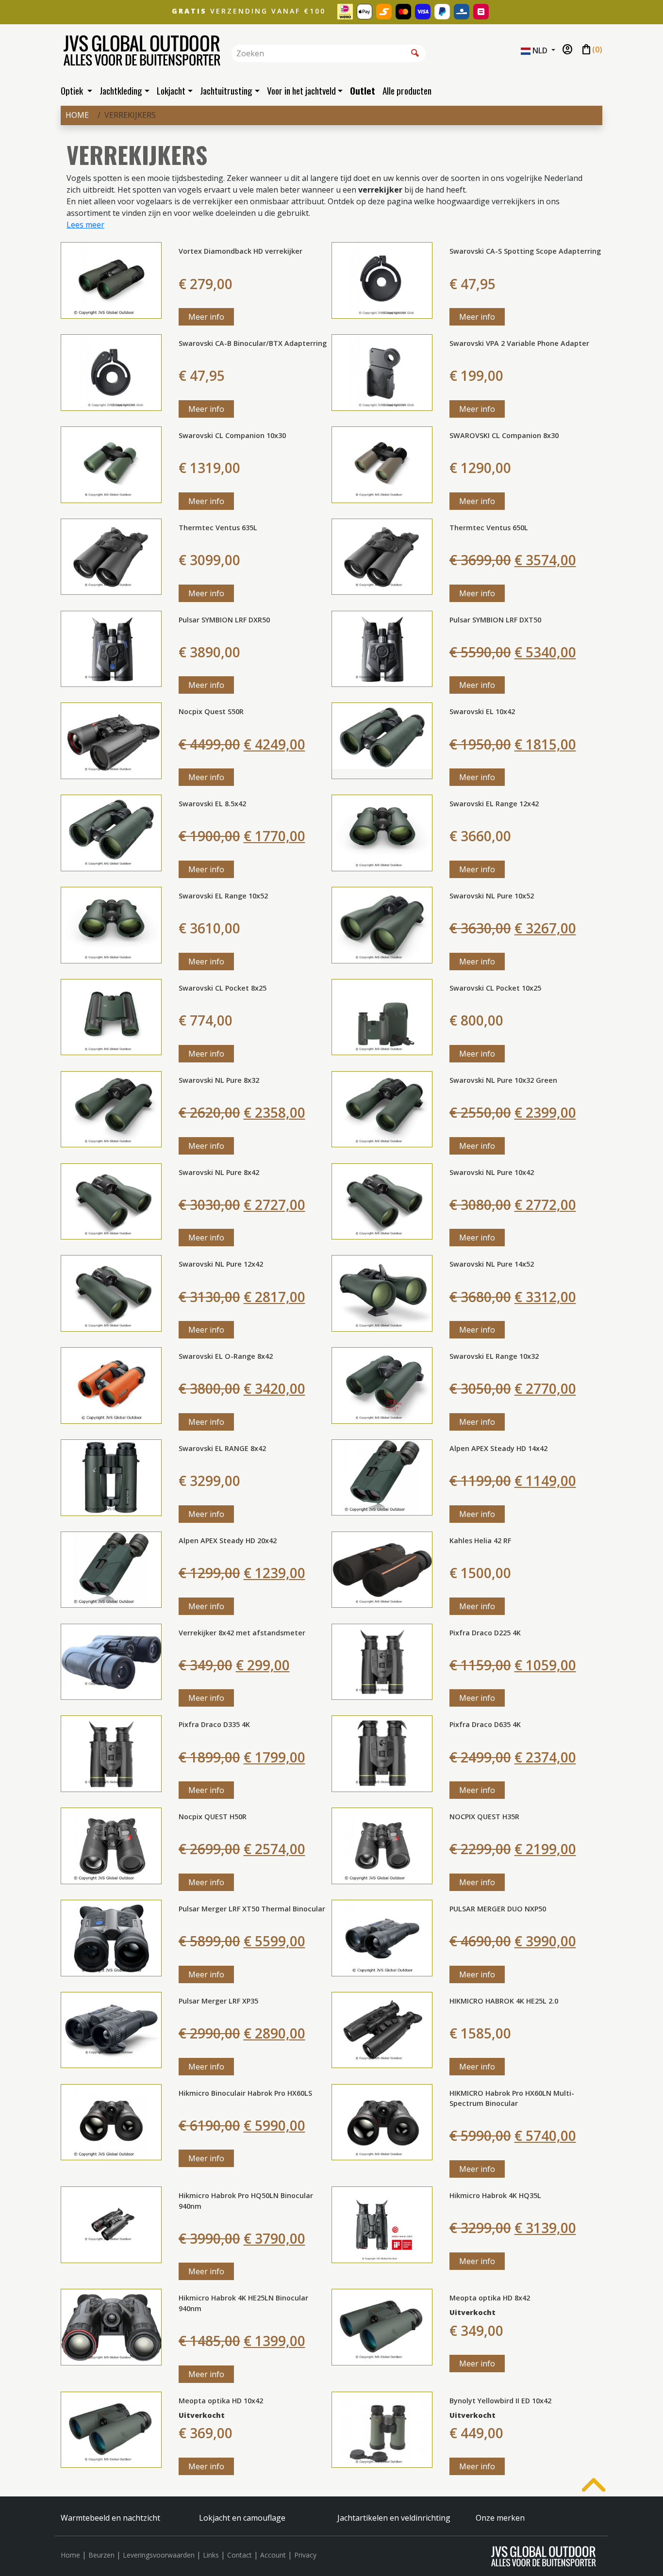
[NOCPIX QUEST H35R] (382, 1845)
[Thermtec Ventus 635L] (111, 556)
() (591, 50)
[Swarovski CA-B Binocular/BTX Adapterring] (111, 372)
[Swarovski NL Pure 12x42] (111, 1292)
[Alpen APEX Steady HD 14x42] (382, 1477)
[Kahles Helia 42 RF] (382, 1569)
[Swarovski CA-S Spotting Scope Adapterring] (382, 279)
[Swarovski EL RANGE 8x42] (111, 1477)
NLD (540, 50)
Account (273, 2555)
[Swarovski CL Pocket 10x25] (382, 1016)
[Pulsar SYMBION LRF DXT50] (382, 648)
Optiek (73, 90)
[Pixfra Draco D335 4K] (111, 1753)
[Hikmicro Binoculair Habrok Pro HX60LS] (111, 2121)
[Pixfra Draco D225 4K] (382, 1661)
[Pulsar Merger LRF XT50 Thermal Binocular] (111, 1937)
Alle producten (407, 90)
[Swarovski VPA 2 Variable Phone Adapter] (382, 372)
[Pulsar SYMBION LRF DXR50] (111, 648)
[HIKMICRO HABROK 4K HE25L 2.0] (382, 2029)
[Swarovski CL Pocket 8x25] (111, 1016)
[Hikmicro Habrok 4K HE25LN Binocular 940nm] (111, 2327)
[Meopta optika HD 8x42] (382, 2327)
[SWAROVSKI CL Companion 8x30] (382, 464)
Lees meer (85, 225)
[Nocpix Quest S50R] (111, 740)
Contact (240, 2555)
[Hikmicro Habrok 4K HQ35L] (382, 2224)
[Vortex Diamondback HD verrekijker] (111, 279)
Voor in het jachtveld (301, 90)
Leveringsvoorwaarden (159, 2555)
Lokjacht (171, 90)
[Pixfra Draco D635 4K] (382, 1753)
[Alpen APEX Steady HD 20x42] (111, 1569)
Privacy (305, 2555)
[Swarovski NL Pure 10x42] (382, 1201)
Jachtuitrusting (226, 90)
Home (77, 115)
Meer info (206, 317)
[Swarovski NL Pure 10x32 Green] (382, 1109)
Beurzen (101, 2555)
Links (211, 2555)
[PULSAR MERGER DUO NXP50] (382, 1937)
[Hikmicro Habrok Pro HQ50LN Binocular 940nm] (111, 2224)
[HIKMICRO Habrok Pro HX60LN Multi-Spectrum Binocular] (382, 2121)
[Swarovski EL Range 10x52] (111, 924)
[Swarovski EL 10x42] (382, 740)
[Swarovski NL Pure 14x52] (382, 1292)
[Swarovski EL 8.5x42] (111, 832)
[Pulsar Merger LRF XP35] (111, 2029)
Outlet (363, 90)
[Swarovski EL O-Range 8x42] (111, 1385)
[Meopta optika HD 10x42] (111, 2429)
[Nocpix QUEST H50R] (111, 1845)
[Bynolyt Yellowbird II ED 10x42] (382, 2429)
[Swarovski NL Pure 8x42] (111, 1201)
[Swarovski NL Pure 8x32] (111, 1109)
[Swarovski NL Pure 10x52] (382, 924)
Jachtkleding (121, 90)
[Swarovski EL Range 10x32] (382, 1385)
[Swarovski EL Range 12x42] (382, 832)
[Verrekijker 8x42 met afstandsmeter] (111, 1661)
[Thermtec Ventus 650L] (382, 556)
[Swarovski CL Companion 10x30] (111, 464)
